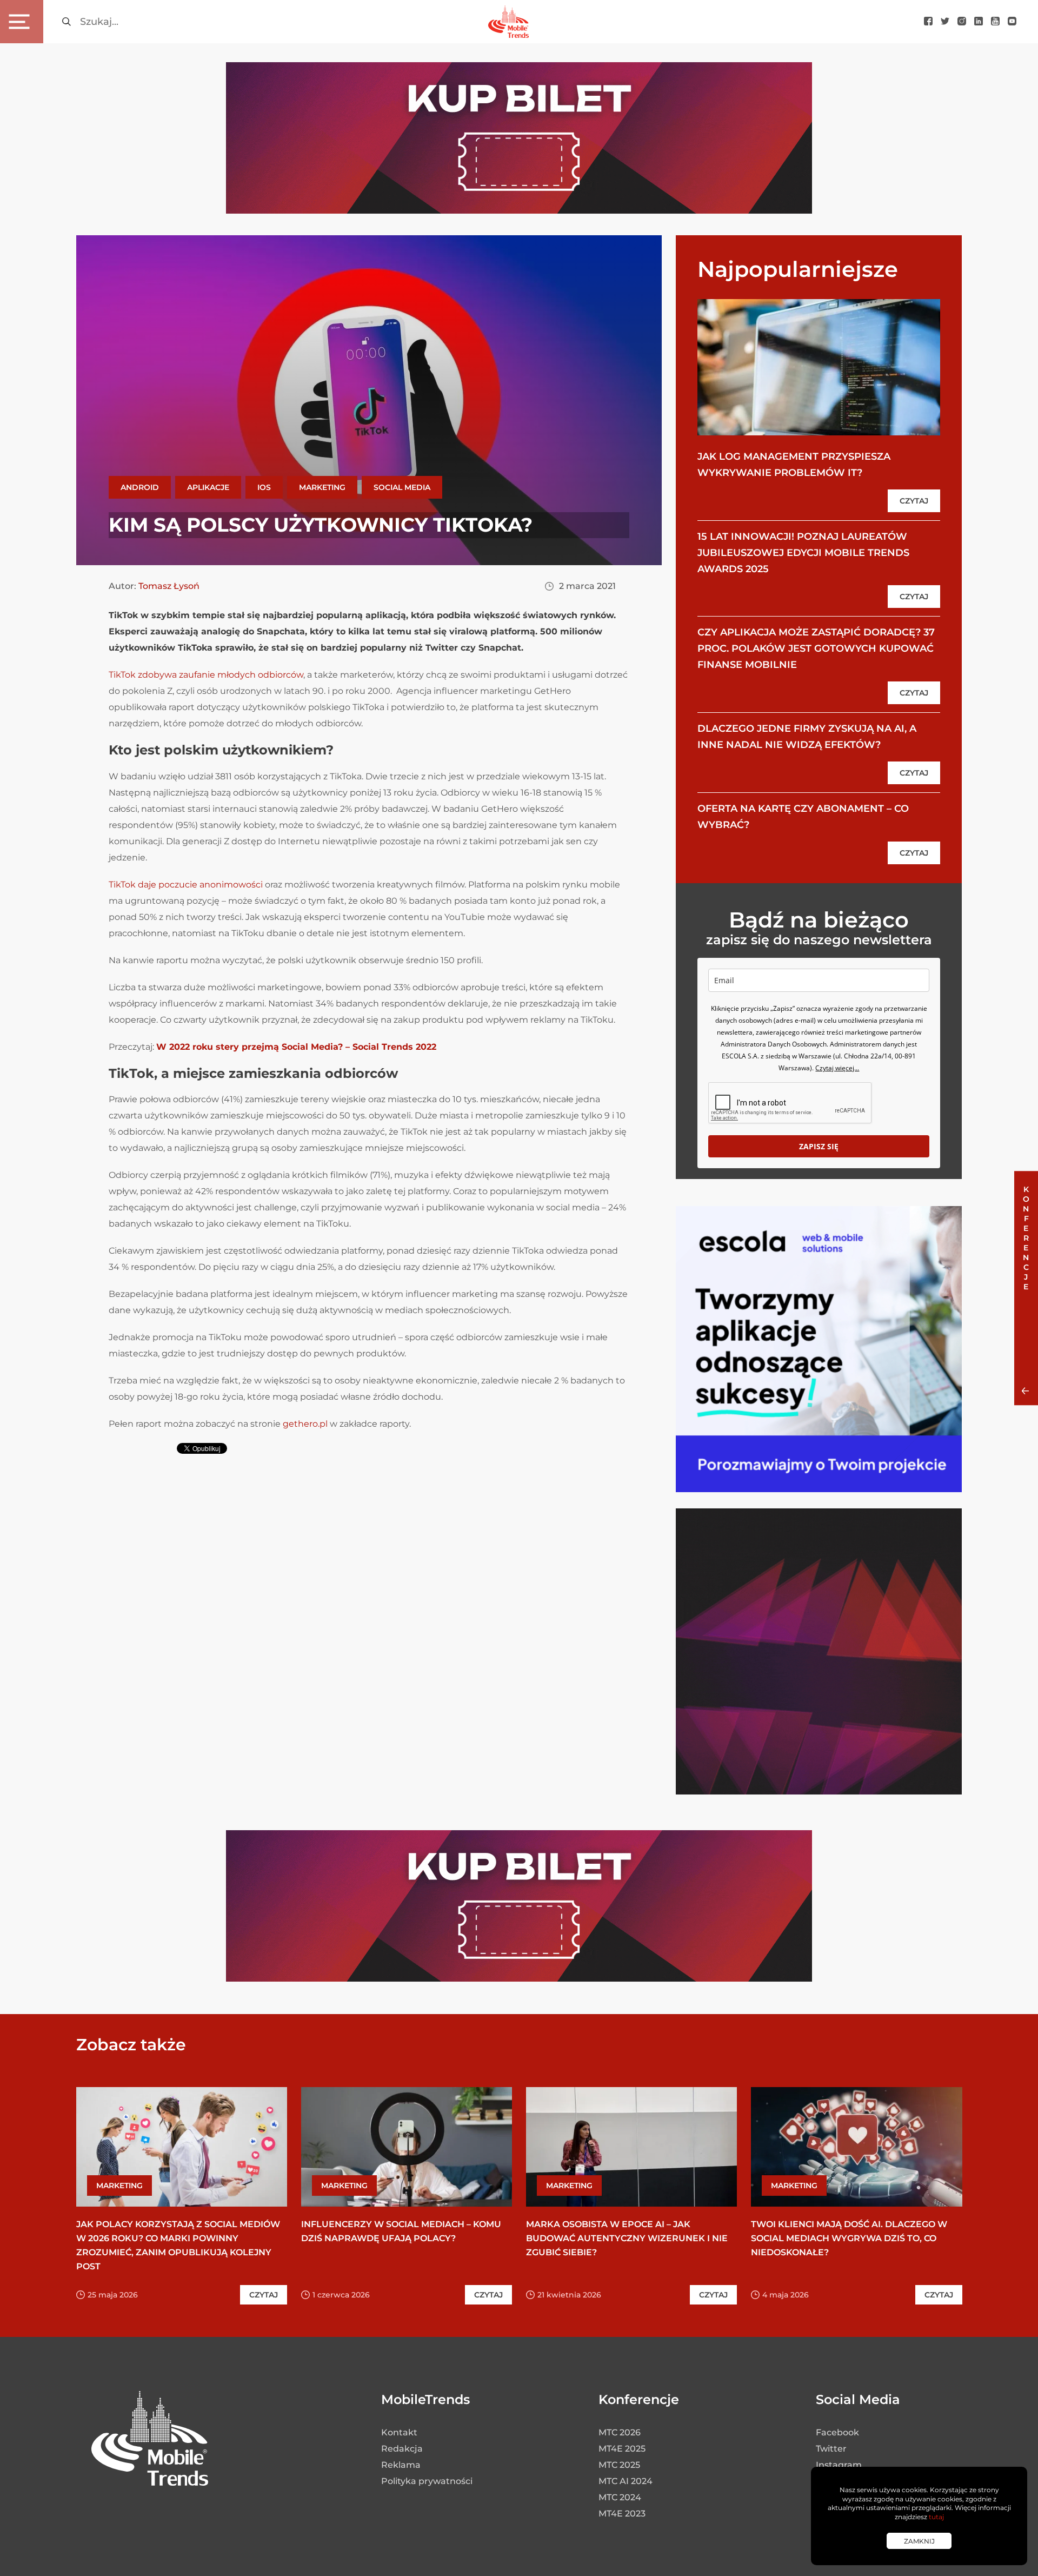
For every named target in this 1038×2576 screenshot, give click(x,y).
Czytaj (914, 501)
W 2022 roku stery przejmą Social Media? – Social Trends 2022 (296, 1047)
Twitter (831, 2449)
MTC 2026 (620, 2432)
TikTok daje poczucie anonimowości (186, 885)
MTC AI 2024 (626, 2481)
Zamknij (919, 2541)
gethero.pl (305, 1424)
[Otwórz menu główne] (22, 22)
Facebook (837, 2432)
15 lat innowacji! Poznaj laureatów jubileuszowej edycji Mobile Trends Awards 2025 (803, 553)
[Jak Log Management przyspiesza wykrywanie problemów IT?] (819, 367)
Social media (402, 487)
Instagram (839, 2465)
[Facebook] (928, 22)
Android (140, 487)
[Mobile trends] (508, 21)
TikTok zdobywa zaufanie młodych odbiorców (206, 675)
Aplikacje (208, 487)
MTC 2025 (619, 2465)
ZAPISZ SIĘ (819, 1146)
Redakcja (402, 2449)
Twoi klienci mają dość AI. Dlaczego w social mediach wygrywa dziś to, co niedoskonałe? (849, 2238)
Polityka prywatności (427, 2481)
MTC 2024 (620, 2497)
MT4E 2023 (622, 2514)
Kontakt (399, 2432)
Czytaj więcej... (837, 1068)
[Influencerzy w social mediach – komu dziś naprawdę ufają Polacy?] (407, 2147)
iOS (264, 487)
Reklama (401, 2465)
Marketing (322, 487)
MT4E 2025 (622, 2449)
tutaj (936, 2517)
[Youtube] (995, 22)
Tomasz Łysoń (169, 586)
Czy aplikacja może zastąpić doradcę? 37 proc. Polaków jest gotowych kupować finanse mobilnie (816, 648)
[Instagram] (962, 22)
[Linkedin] (979, 22)
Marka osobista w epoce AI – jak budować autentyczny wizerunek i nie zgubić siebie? (627, 2238)
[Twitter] (945, 22)
